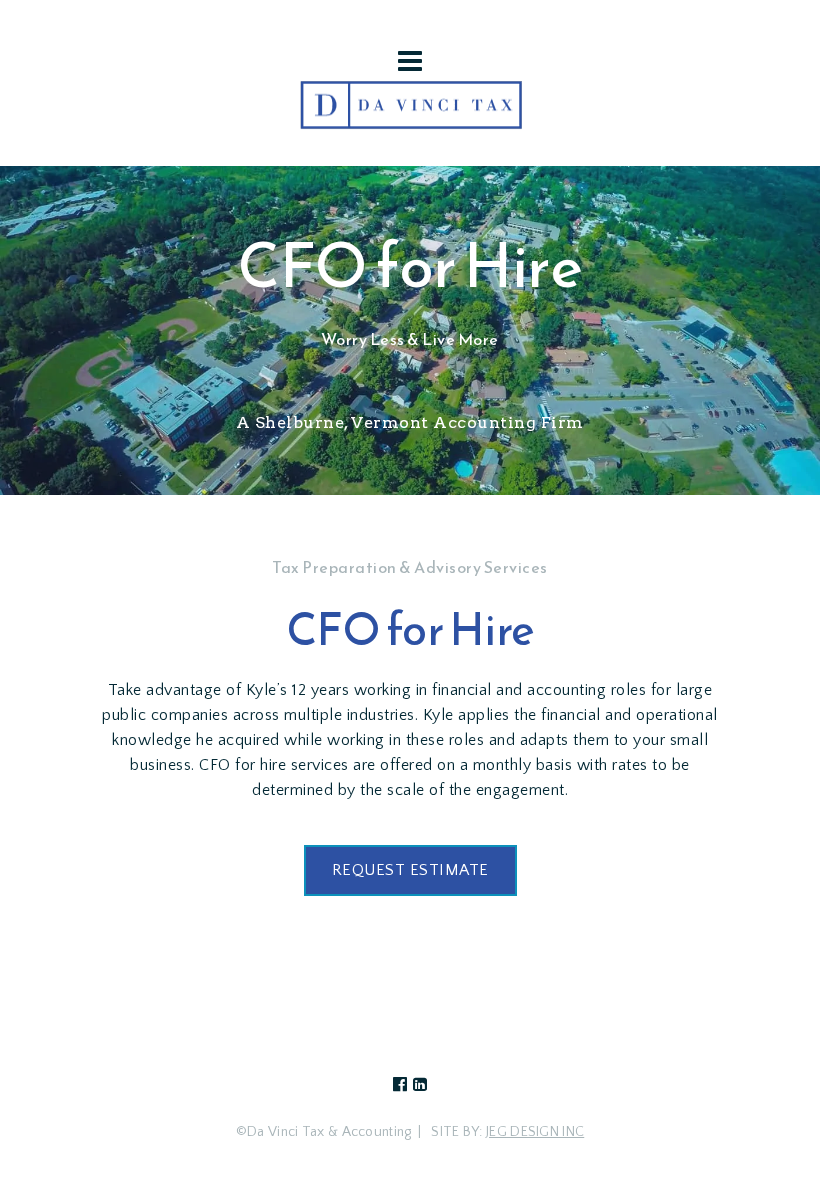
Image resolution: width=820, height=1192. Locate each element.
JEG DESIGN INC (535, 1132)
